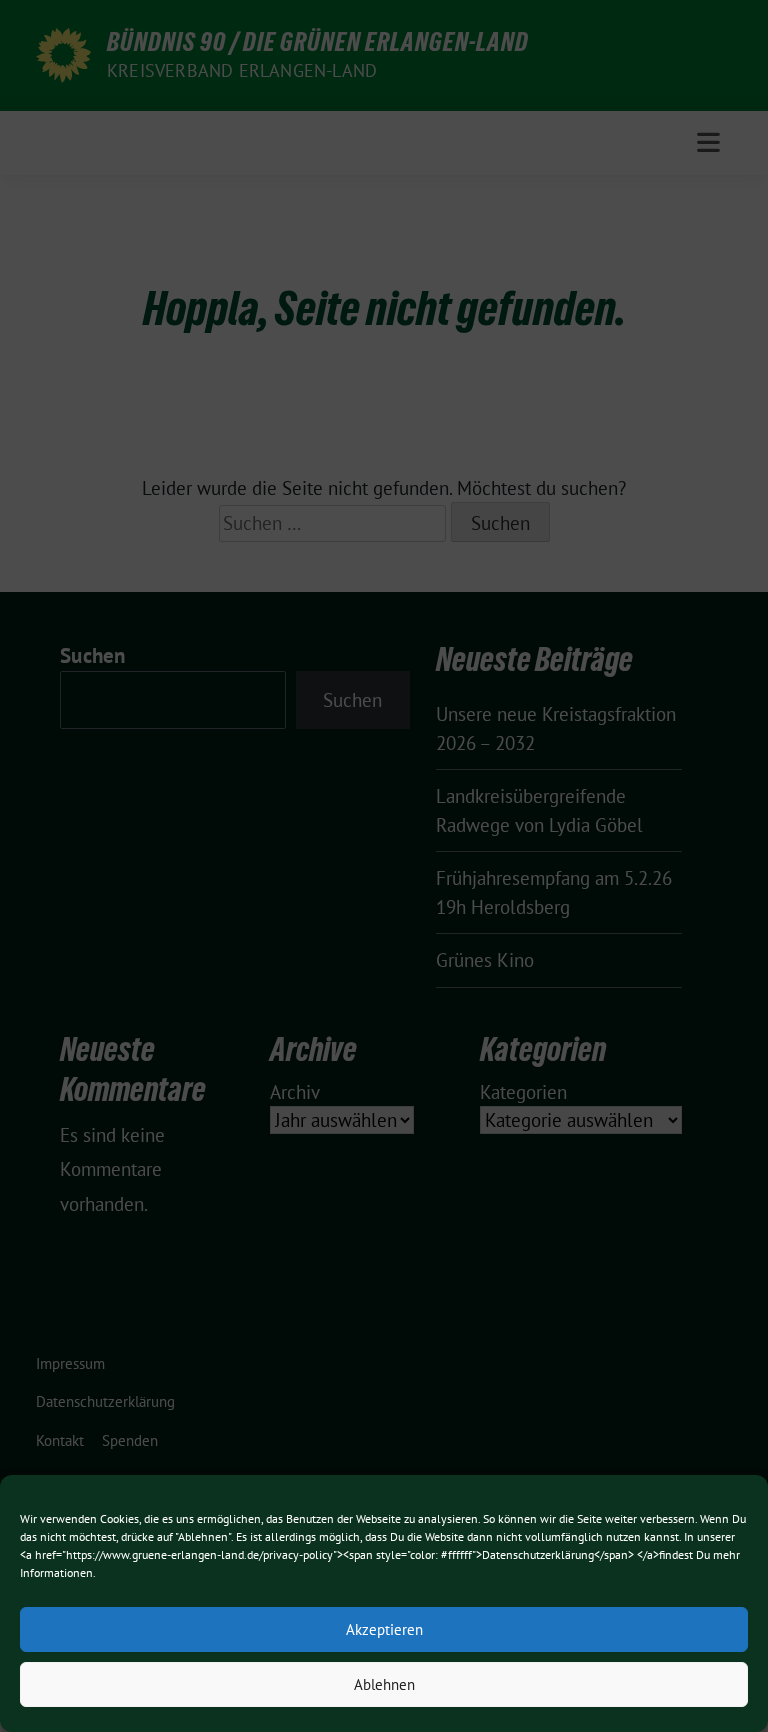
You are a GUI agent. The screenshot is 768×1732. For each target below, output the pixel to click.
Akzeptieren (384, 1629)
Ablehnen (384, 1684)
